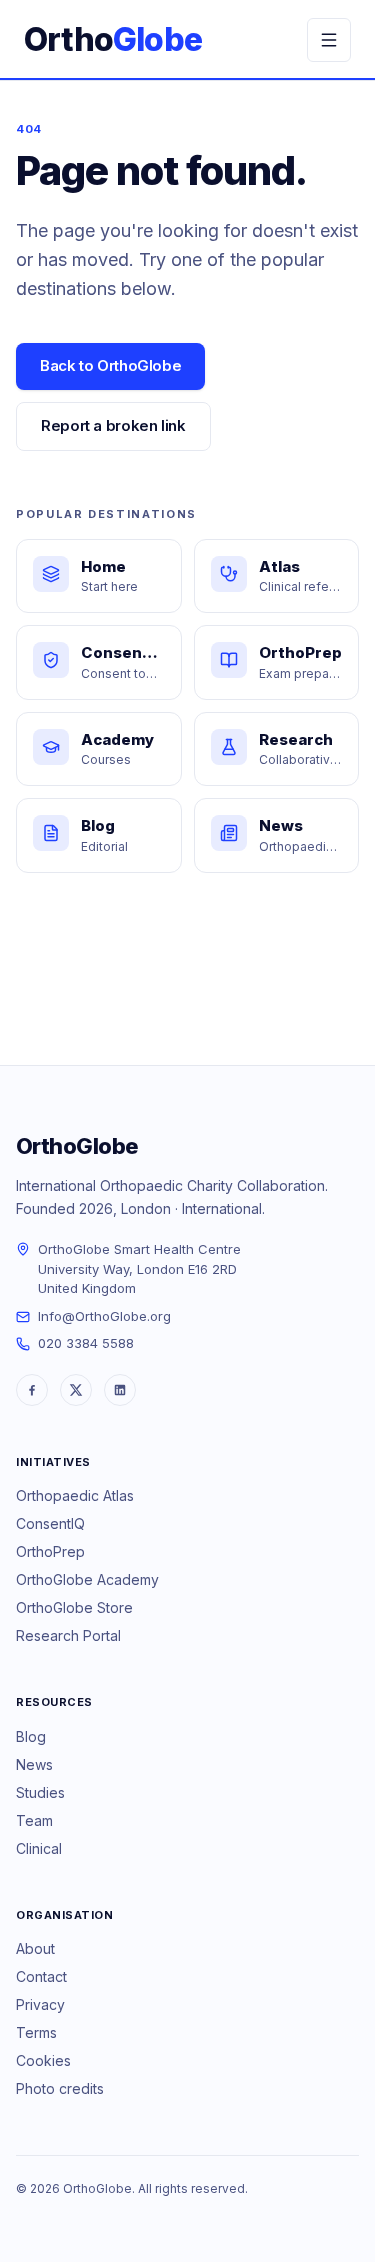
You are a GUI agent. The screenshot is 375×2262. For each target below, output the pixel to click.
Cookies (43, 2060)
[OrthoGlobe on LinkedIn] (120, 1390)
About (35, 1948)
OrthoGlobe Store (74, 1607)
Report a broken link (113, 425)
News (34, 1764)
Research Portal (68, 1635)
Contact (41, 1976)
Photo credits (60, 2088)
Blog (31, 1736)
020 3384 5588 (86, 1343)
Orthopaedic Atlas (75, 1495)
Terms (36, 2032)
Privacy (40, 2004)
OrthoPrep (50, 1551)
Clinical (39, 1848)
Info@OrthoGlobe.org (104, 1316)
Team (34, 1820)
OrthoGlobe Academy (87, 1579)
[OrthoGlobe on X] (76, 1390)
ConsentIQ (50, 1523)
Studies (40, 1792)
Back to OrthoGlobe (110, 365)
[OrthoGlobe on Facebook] (32, 1390)
